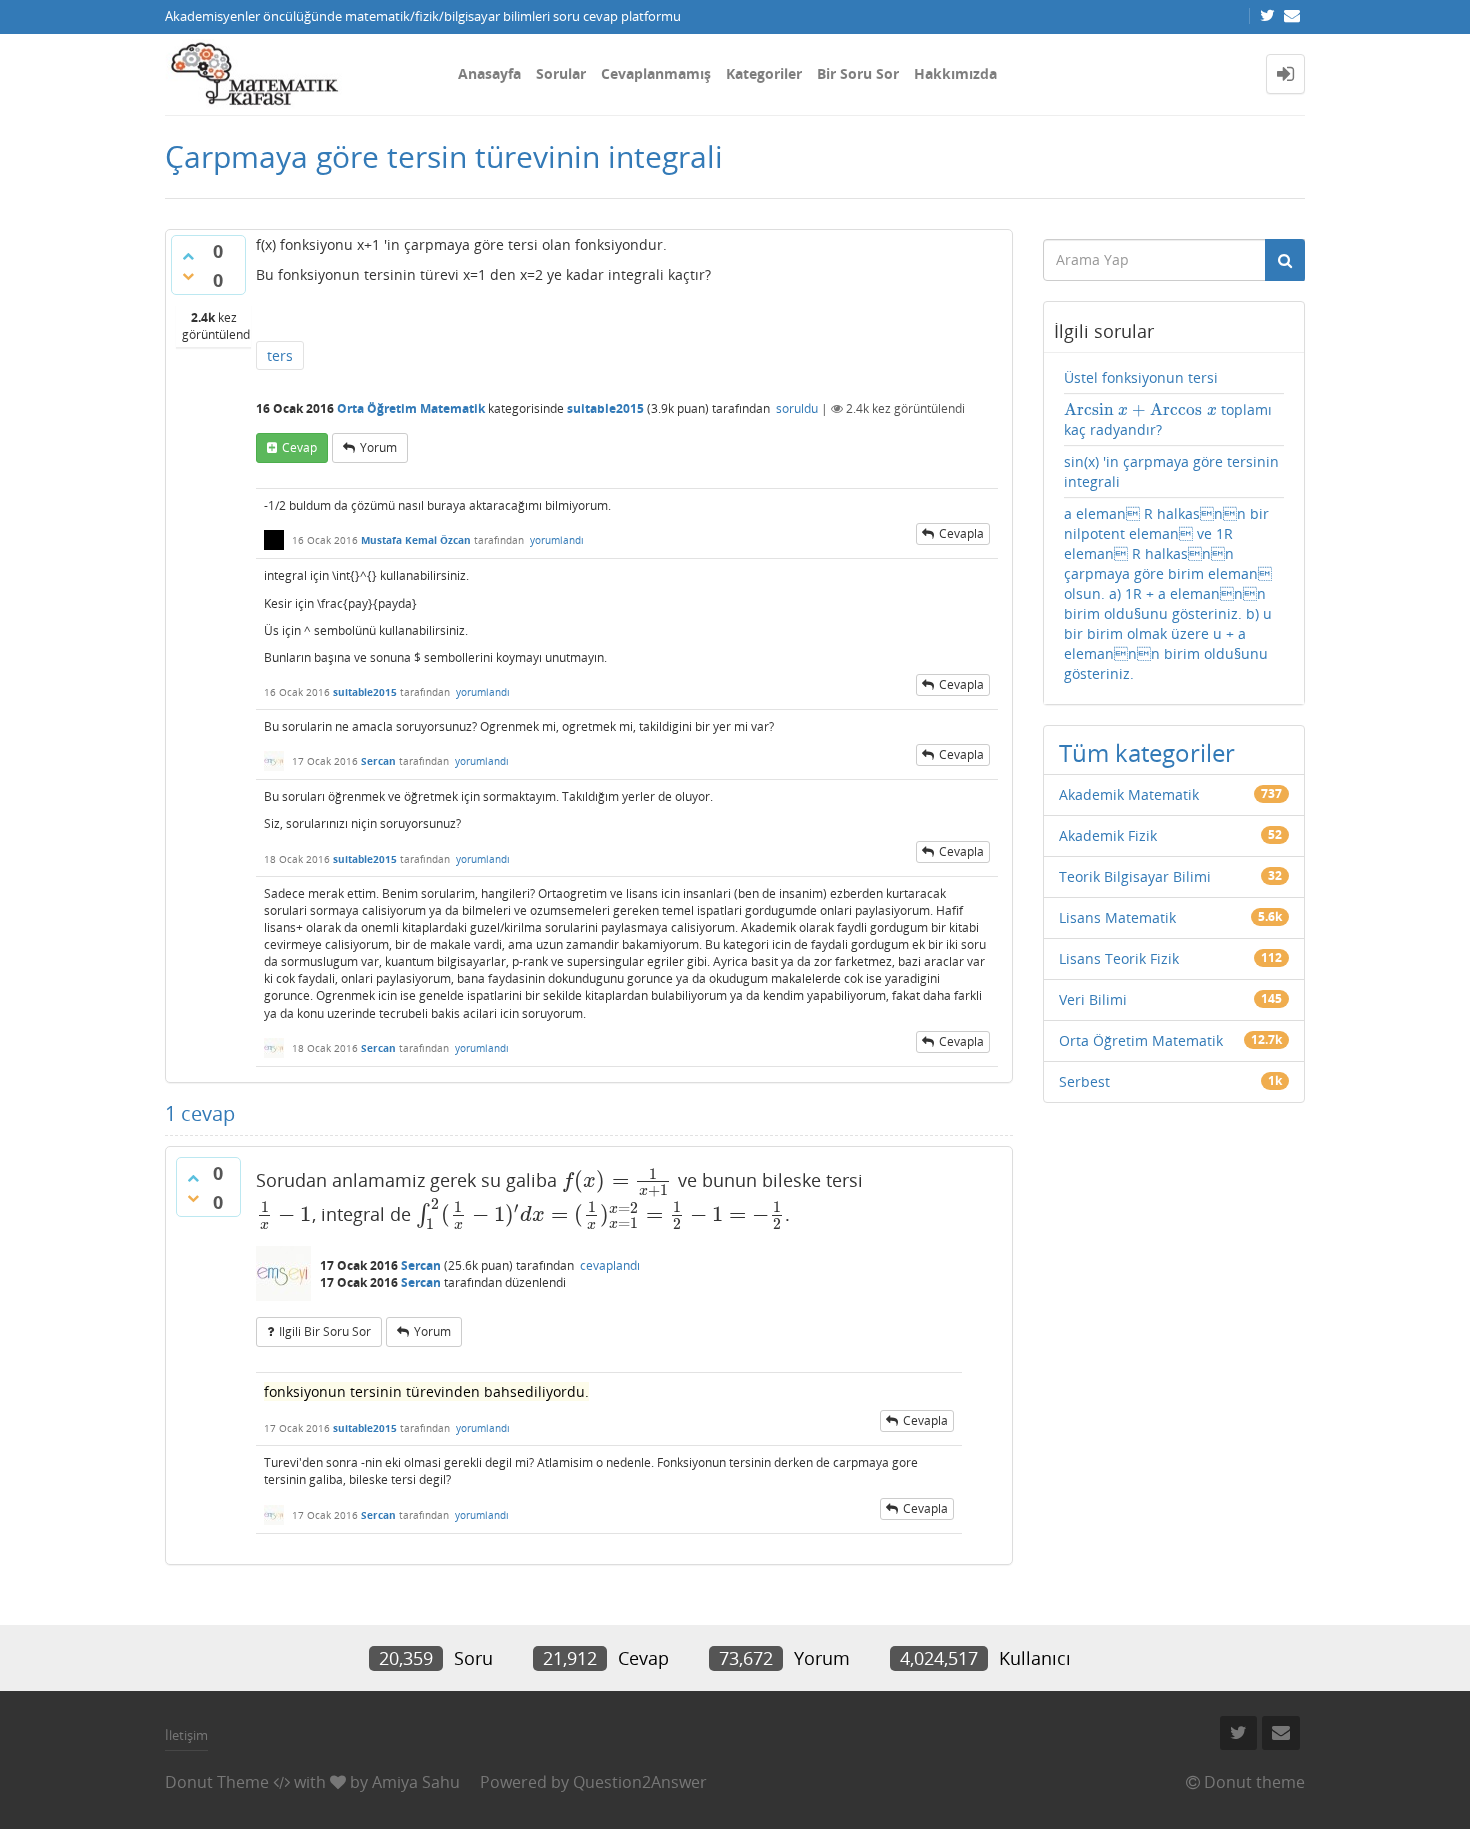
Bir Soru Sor (858, 73)
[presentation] (617, 1180)
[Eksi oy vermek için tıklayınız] (188, 276)
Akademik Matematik (1129, 794)
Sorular (561, 73)
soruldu (797, 408)
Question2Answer (640, 1782)
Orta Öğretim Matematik (411, 408)
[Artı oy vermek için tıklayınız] (188, 256)
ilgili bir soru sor (325, 1331)
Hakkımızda (955, 73)
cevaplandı (610, 1265)
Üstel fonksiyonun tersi (1141, 377)
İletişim (186, 1735)
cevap (299, 447)
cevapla (961, 533)
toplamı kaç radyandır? (1168, 419)
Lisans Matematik (1117, 917)
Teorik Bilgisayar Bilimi (1135, 876)
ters (280, 355)
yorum (378, 447)
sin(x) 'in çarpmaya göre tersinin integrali (1171, 471)
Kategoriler (764, 73)
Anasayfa (489, 73)
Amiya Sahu (416, 1782)
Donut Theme (217, 1782)
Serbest (1084, 1081)
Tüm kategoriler (1147, 752)
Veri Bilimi (1093, 999)
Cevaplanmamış (656, 73)
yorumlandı (557, 540)
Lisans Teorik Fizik (1119, 958)
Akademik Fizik (1108, 835)
